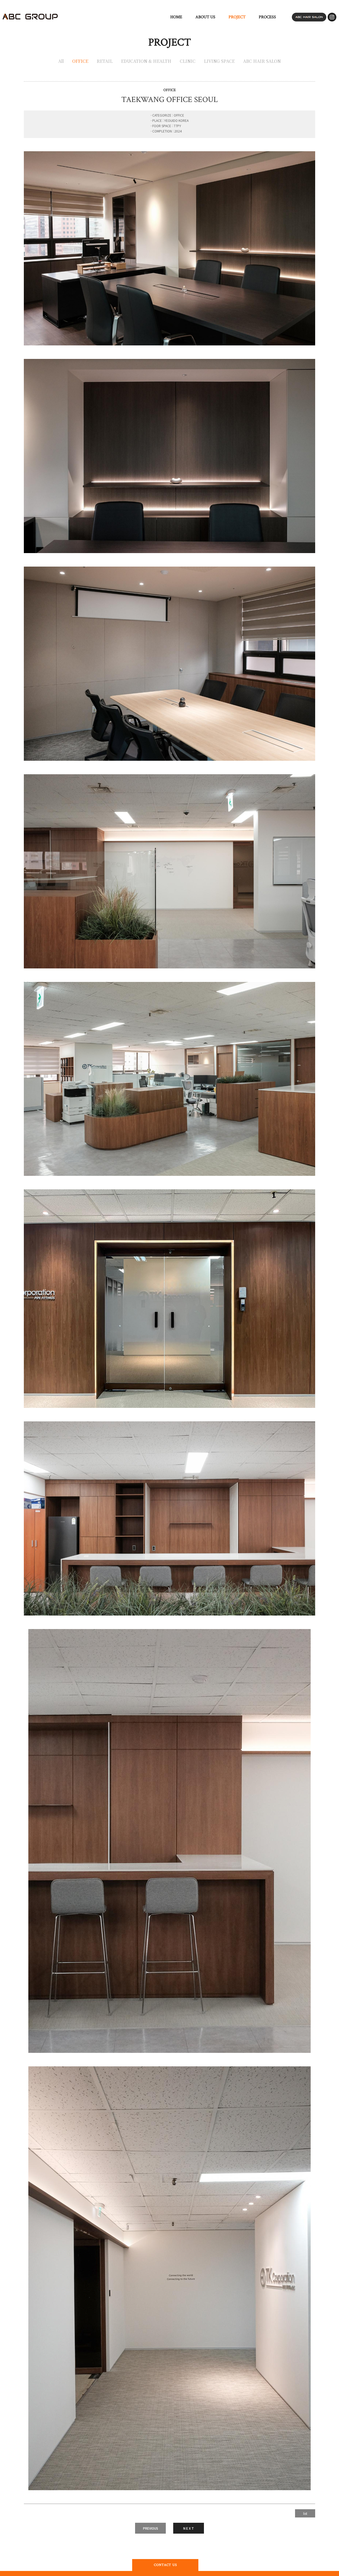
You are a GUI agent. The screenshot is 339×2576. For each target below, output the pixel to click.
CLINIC (188, 61)
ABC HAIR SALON (262, 61)
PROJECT (237, 17)
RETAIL (105, 61)
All (61, 61)
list (305, 2513)
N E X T (189, 2528)
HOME (176, 17)
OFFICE (80, 61)
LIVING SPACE (219, 61)
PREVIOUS (151, 2528)
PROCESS (267, 17)
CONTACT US (165, 2565)
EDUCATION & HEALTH (146, 61)
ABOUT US (205, 17)
